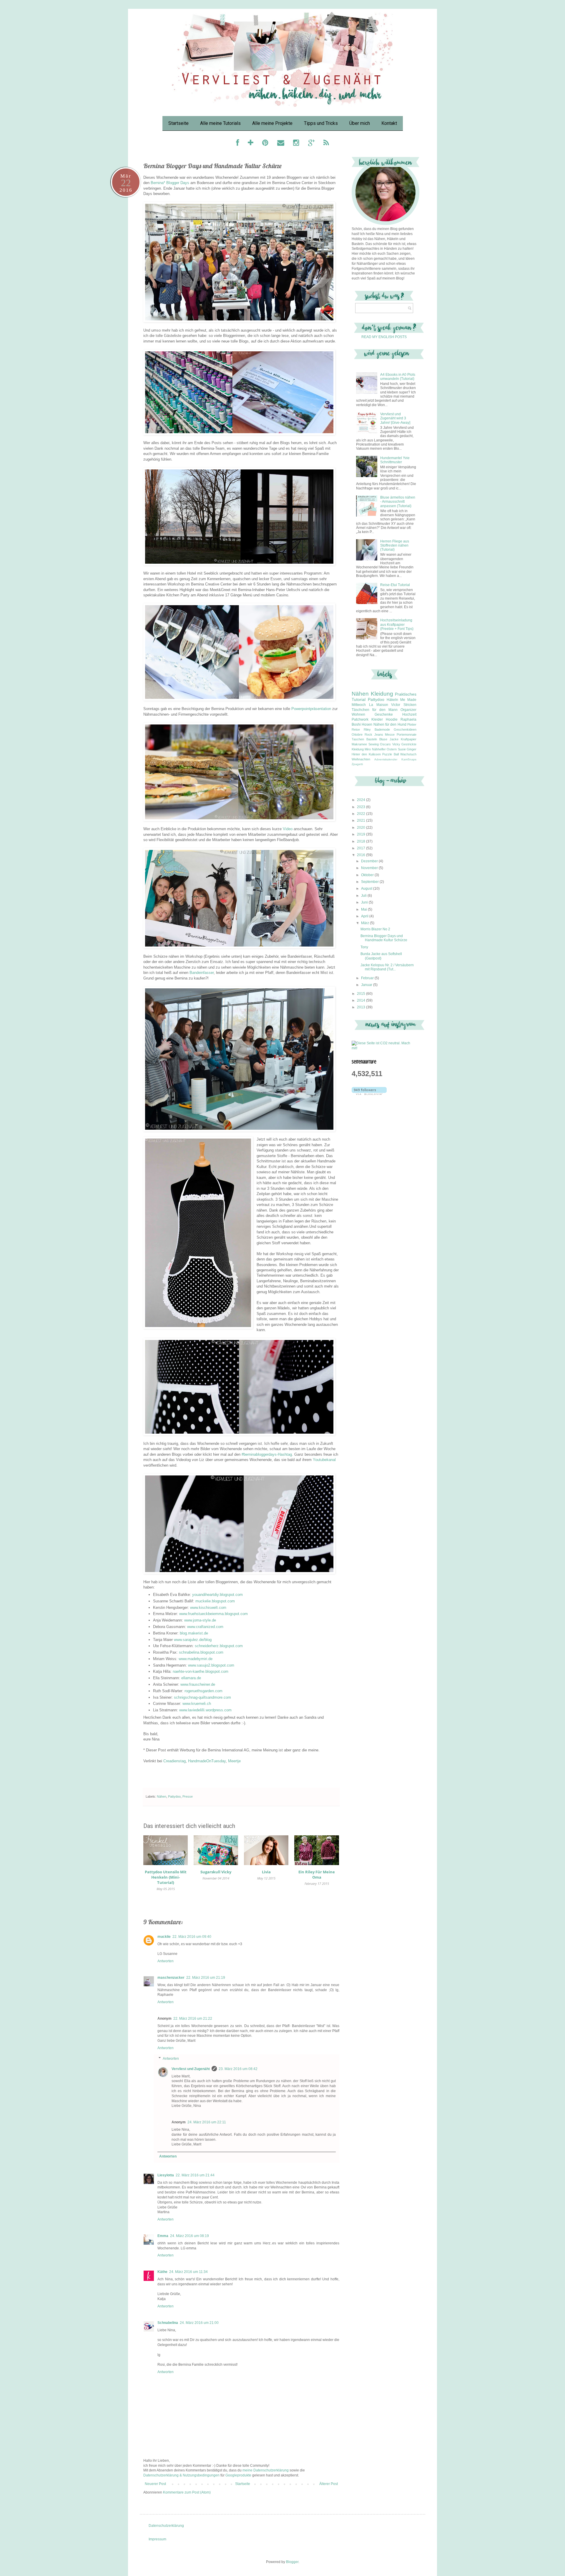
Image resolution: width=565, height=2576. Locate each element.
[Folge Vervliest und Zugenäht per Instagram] (296, 144)
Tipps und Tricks (321, 123)
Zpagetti (357, 764)
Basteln (372, 739)
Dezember (370, 861)
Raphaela (408, 719)
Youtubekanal (324, 1460)
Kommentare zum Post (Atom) (187, 2492)
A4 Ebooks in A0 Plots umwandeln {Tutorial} (398, 377)
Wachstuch (408, 754)
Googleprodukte (238, 2475)
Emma (163, 2236)
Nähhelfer (379, 749)
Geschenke (384, 714)
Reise (356, 729)
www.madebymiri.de (196, 1659)
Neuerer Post (155, 2484)
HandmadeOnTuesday (207, 1761)
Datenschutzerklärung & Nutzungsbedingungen (181, 2475)
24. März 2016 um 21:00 (199, 2323)
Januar (367, 985)
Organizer (408, 710)
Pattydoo (174, 1796)
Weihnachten (361, 759)
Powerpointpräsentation (311, 709)
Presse (188, 1796)
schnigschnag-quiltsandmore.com (202, 1697)
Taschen (358, 739)
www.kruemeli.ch (197, 1704)
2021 (362, 820)
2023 (362, 807)
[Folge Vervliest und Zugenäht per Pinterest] (265, 144)
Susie (402, 749)
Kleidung (382, 694)
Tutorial (359, 699)
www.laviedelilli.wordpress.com (205, 1710)
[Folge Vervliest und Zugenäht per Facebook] (237, 144)
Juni (365, 902)
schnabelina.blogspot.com (201, 1652)
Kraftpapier (409, 739)
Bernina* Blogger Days (170, 183)
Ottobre (357, 734)
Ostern (392, 749)
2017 (362, 848)
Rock (368, 734)
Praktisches (406, 694)
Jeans (379, 734)
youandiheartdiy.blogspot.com (217, 1595)
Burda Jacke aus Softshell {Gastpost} (381, 956)
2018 (362, 841)
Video (288, 829)
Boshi (356, 724)
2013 (362, 1007)
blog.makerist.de (194, 1633)
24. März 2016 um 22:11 (207, 2122)
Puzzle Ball (390, 754)
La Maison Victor (385, 705)
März (365, 923)
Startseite (178, 123)
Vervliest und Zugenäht (191, 2069)
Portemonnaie (407, 734)
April (365, 916)
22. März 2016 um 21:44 (195, 2175)
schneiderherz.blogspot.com (219, 1646)
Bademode (382, 729)
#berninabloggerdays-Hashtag (267, 1454)
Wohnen (358, 714)
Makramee (359, 744)
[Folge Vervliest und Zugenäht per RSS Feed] (326, 144)
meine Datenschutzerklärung (266, 2470)
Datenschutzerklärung (166, 2526)
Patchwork (360, 719)
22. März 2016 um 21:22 (193, 2019)
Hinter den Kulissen (366, 754)
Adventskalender (386, 759)
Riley (367, 729)
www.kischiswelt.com (208, 1608)
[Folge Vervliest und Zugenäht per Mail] (281, 144)
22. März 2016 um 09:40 (192, 1937)
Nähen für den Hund (390, 724)
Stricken (410, 705)
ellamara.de (191, 1678)
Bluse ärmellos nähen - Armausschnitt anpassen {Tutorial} (398, 502)
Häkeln (392, 700)
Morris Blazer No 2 (375, 929)
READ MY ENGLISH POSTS (384, 337)
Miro (368, 749)
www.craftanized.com (205, 1627)
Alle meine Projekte (272, 123)
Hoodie (392, 719)
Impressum (157, 2539)
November (370, 868)
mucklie (164, 1937)
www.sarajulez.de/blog (193, 1640)
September (370, 882)
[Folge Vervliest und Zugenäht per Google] (311, 144)
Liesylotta (166, 2175)
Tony (364, 947)
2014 (362, 1000)
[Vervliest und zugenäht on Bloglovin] (369, 1094)
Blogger (292, 2562)
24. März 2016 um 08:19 (190, 2236)
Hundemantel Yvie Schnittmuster (395, 460)
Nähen (162, 1796)
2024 (362, 800)
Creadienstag (175, 1761)
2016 (362, 855)
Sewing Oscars (380, 744)
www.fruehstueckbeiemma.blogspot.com (213, 1614)
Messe (390, 734)
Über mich (360, 123)
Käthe (162, 2272)
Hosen (367, 724)
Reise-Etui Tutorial (395, 585)
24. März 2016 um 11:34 (188, 2272)
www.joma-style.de (200, 1620)
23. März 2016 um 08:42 (238, 2069)
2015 (362, 994)
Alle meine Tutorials (220, 123)
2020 (362, 828)
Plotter (412, 724)
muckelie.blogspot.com (215, 1601)
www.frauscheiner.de (198, 1684)
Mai (364, 909)
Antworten (166, 1961)
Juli (364, 896)
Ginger (412, 749)
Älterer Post (329, 2484)
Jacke (394, 739)
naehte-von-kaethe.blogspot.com (201, 1671)
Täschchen (360, 710)
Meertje (234, 1761)
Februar (368, 978)
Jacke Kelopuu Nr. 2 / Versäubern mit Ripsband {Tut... (387, 967)
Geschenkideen (405, 729)
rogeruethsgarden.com (203, 1691)
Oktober (368, 875)
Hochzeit (409, 714)
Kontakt (389, 123)
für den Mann (385, 710)
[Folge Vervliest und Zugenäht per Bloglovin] (251, 144)
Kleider (377, 719)
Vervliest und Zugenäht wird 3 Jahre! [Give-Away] (395, 418)
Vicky (396, 744)
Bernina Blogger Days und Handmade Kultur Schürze (384, 938)
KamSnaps (409, 759)
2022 (362, 814)
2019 (362, 834)
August (367, 889)
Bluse (383, 739)
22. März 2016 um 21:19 (206, 1978)
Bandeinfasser (202, 973)
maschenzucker (171, 1978)
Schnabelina (168, 2323)
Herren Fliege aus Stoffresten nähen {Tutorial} (395, 546)
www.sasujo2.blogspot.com (211, 1665)
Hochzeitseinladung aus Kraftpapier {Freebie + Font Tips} (397, 624)
